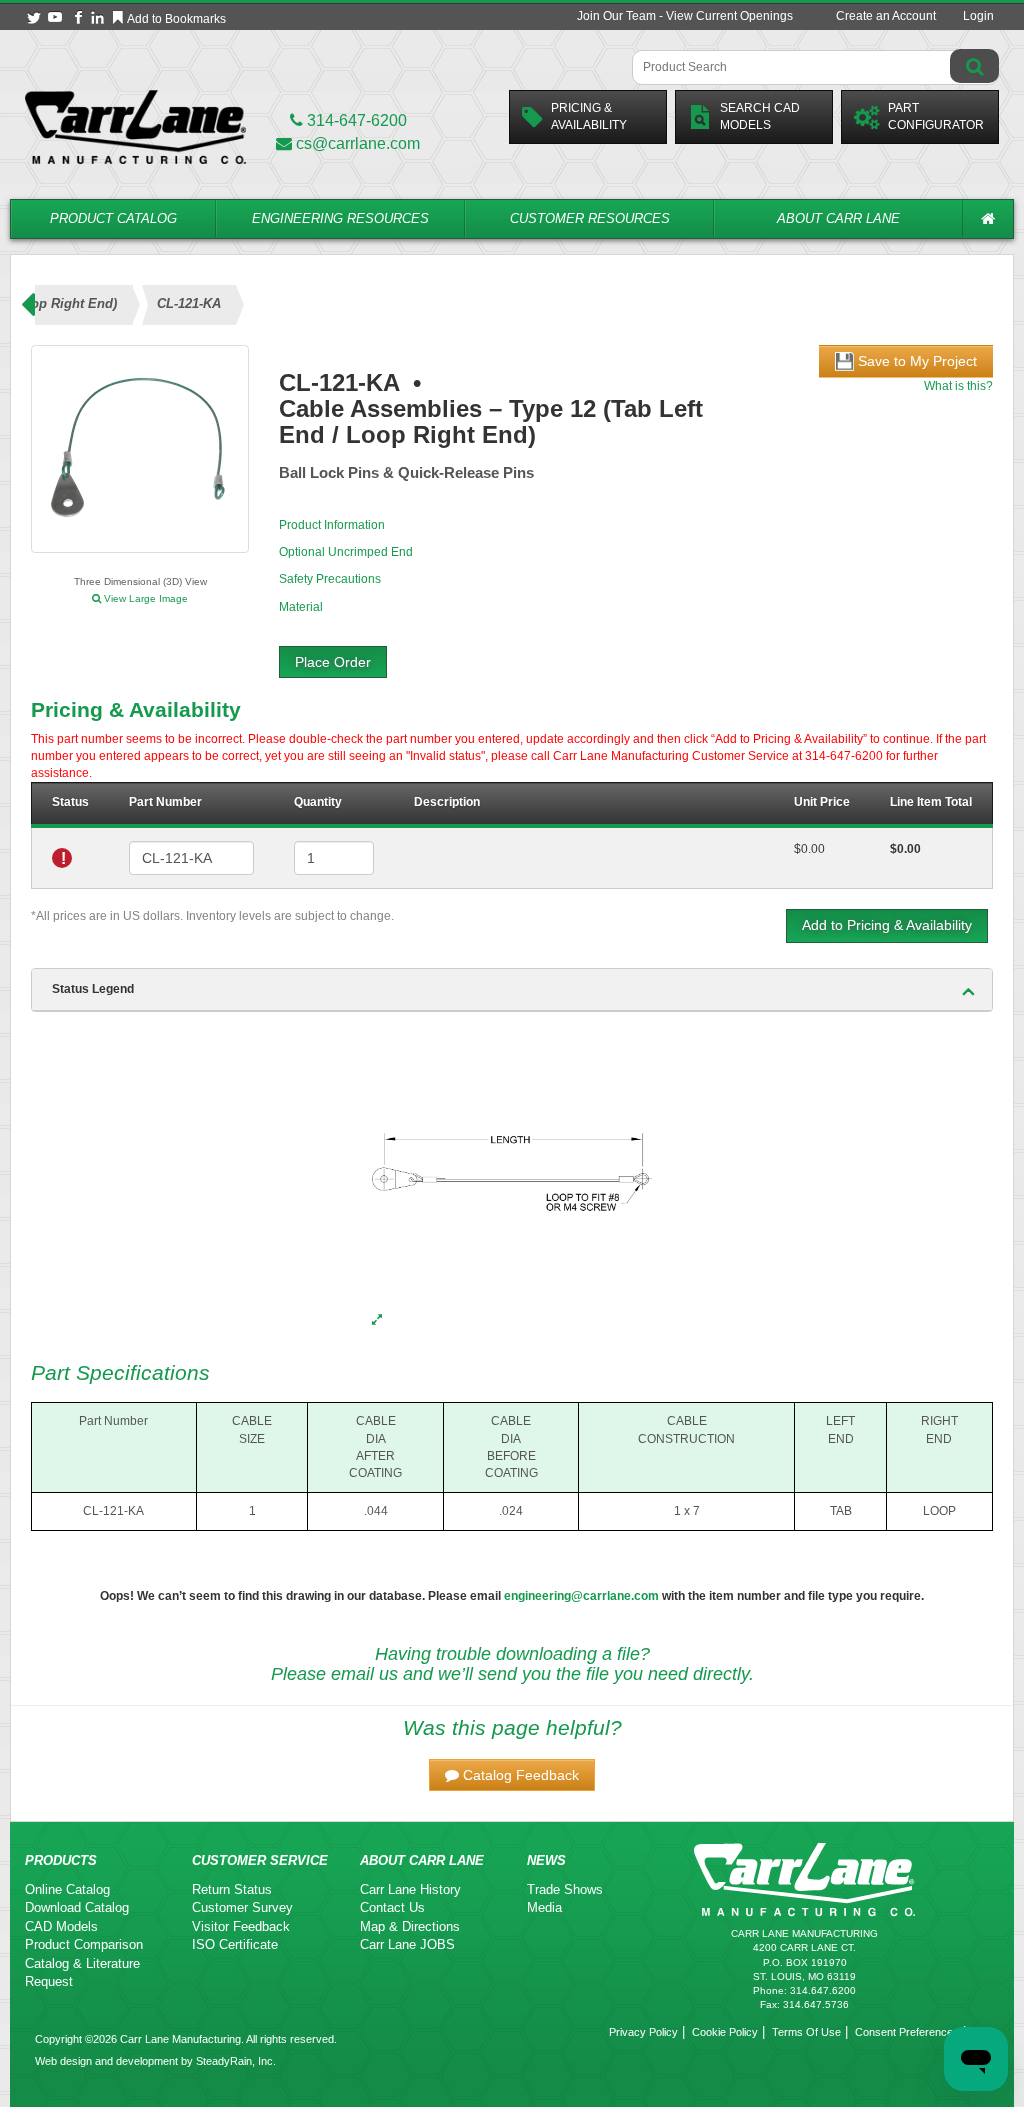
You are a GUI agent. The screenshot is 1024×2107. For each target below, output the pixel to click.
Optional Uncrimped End (346, 552)
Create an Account (886, 16)
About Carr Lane (838, 218)
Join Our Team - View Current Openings (685, 16)
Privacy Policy (643, 2032)
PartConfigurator (936, 116)
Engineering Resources (340, 218)
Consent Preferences (907, 2032)
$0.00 (809, 849)
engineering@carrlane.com (581, 1596)
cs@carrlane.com (358, 143)
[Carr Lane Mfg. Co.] (135, 126)
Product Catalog (113, 218)
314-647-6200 (355, 120)
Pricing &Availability (589, 116)
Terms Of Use (806, 2032)
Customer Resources (590, 218)
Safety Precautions (330, 579)
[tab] (512, 990)
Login (978, 16)
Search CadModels (760, 116)
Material (301, 607)
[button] (512, 1775)
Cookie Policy (725, 2032)
